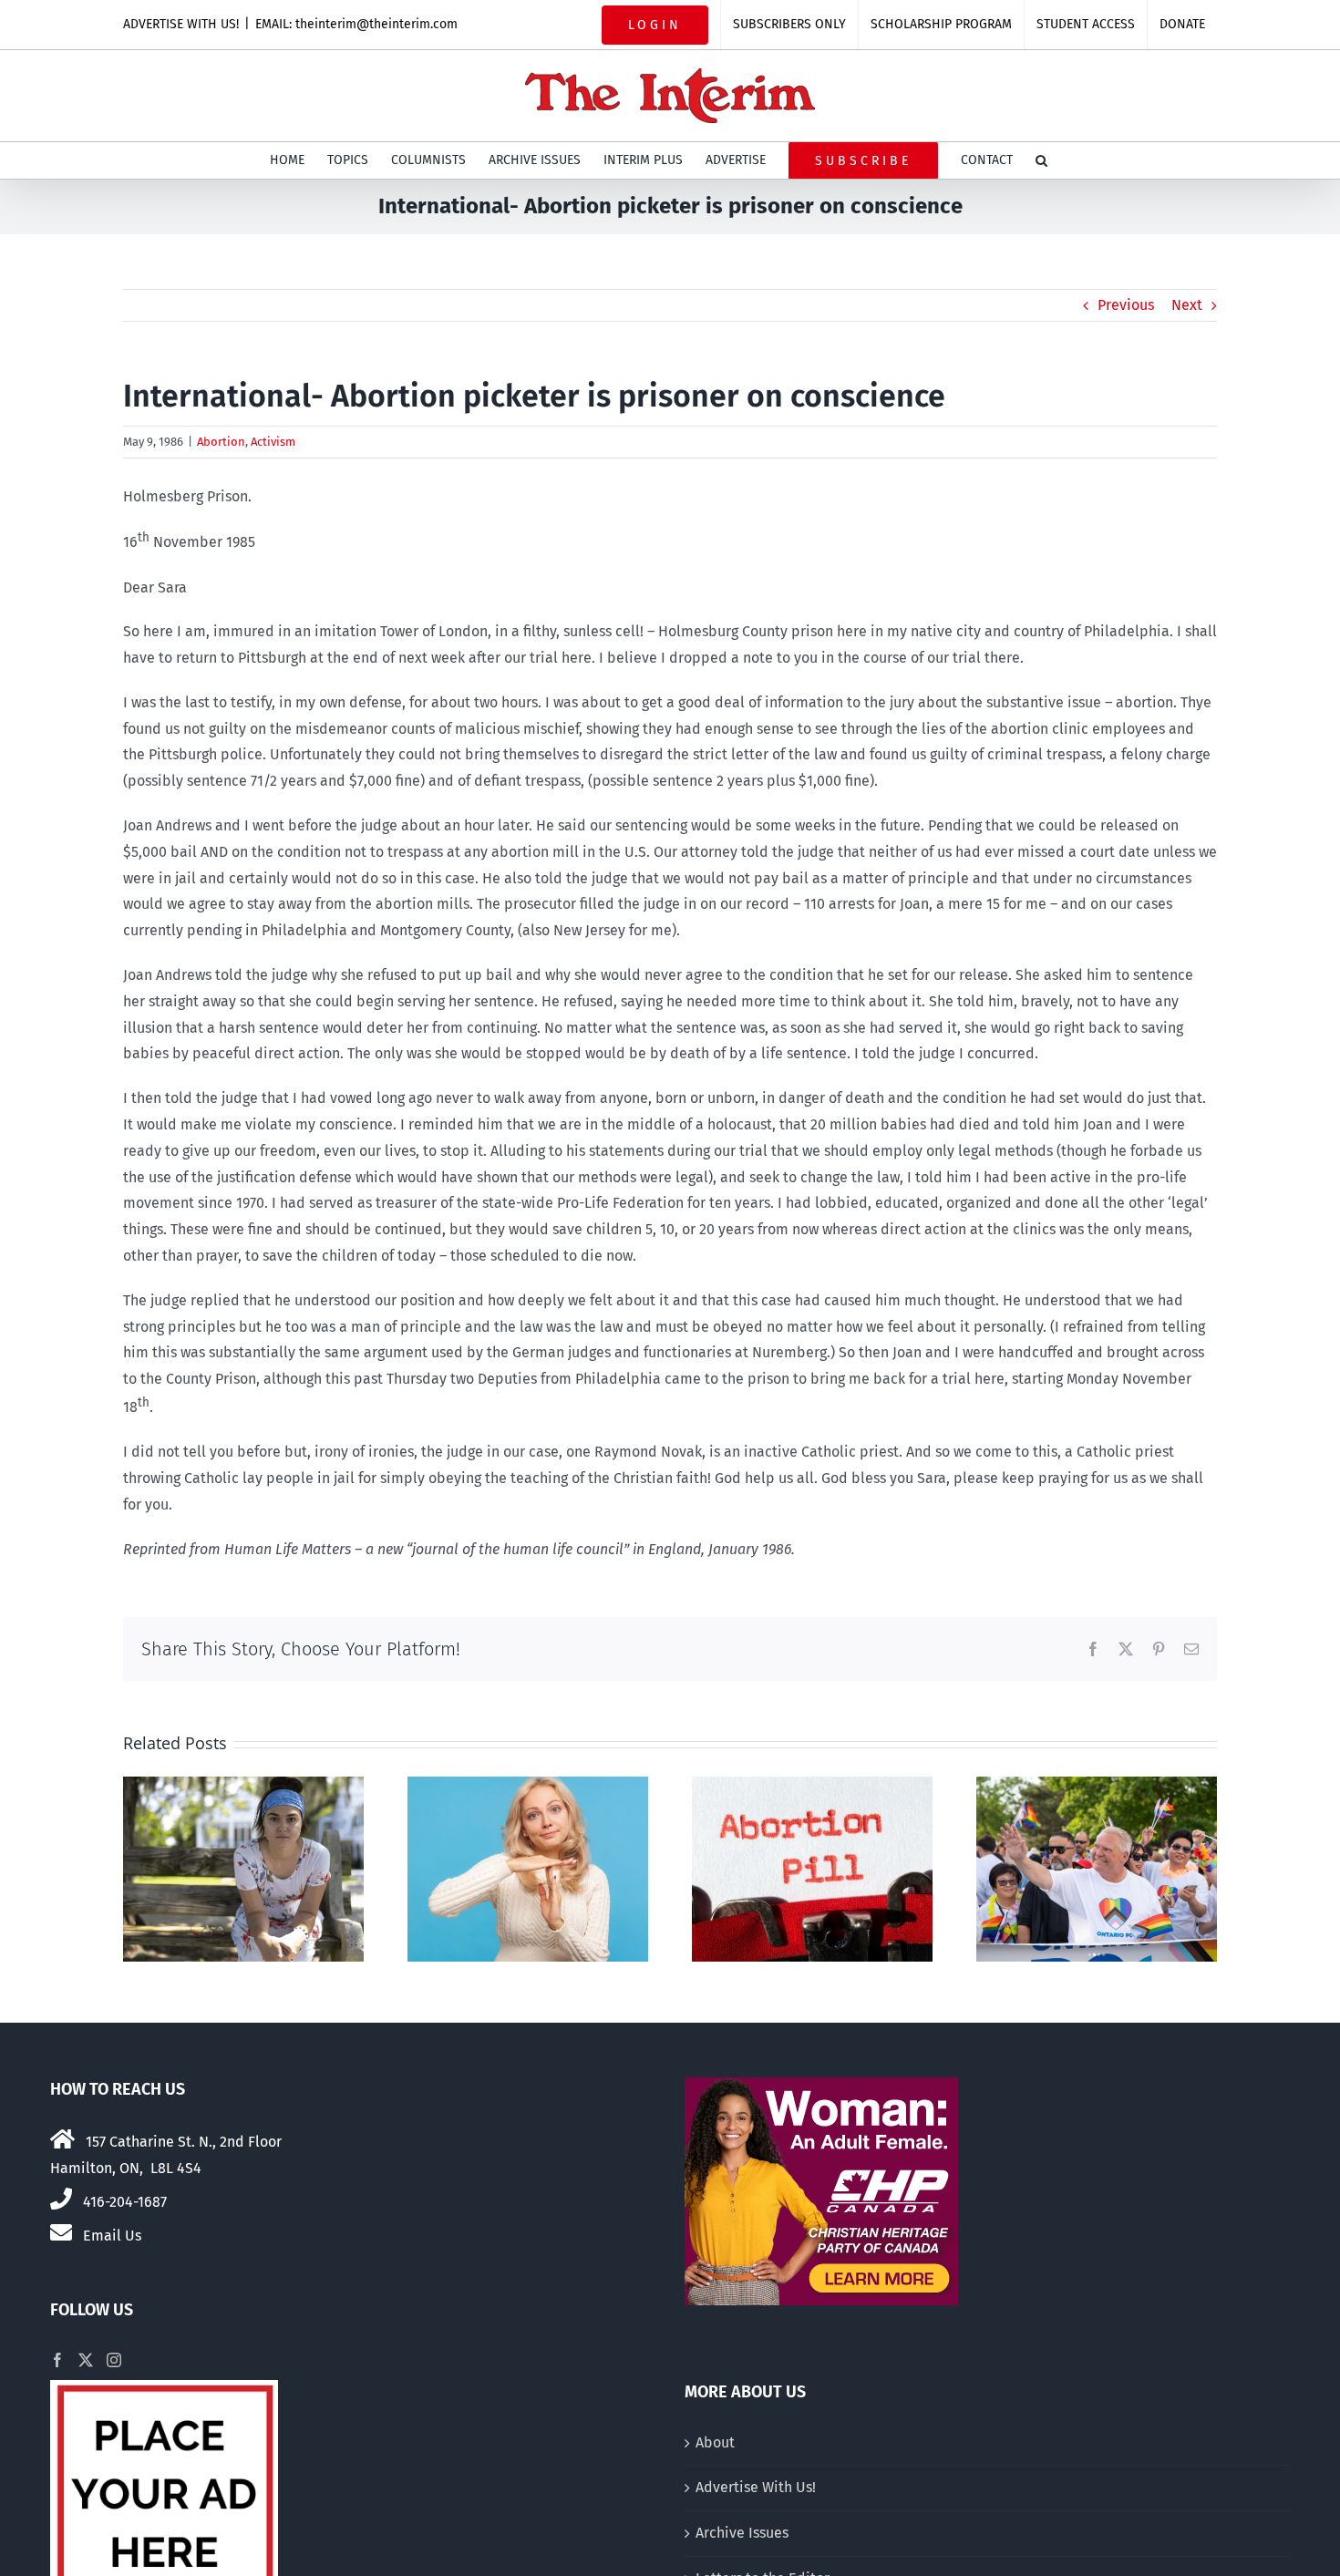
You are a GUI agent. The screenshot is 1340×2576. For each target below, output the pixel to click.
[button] (1041, 160)
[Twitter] (86, 2360)
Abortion (221, 442)
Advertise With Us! (756, 2487)
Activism (273, 442)
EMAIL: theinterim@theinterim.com (356, 24)
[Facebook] (57, 2360)
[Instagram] (114, 2360)
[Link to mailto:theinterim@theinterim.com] (61, 2232)
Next (1187, 305)
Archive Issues (742, 2533)
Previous (1126, 305)
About (715, 2442)
